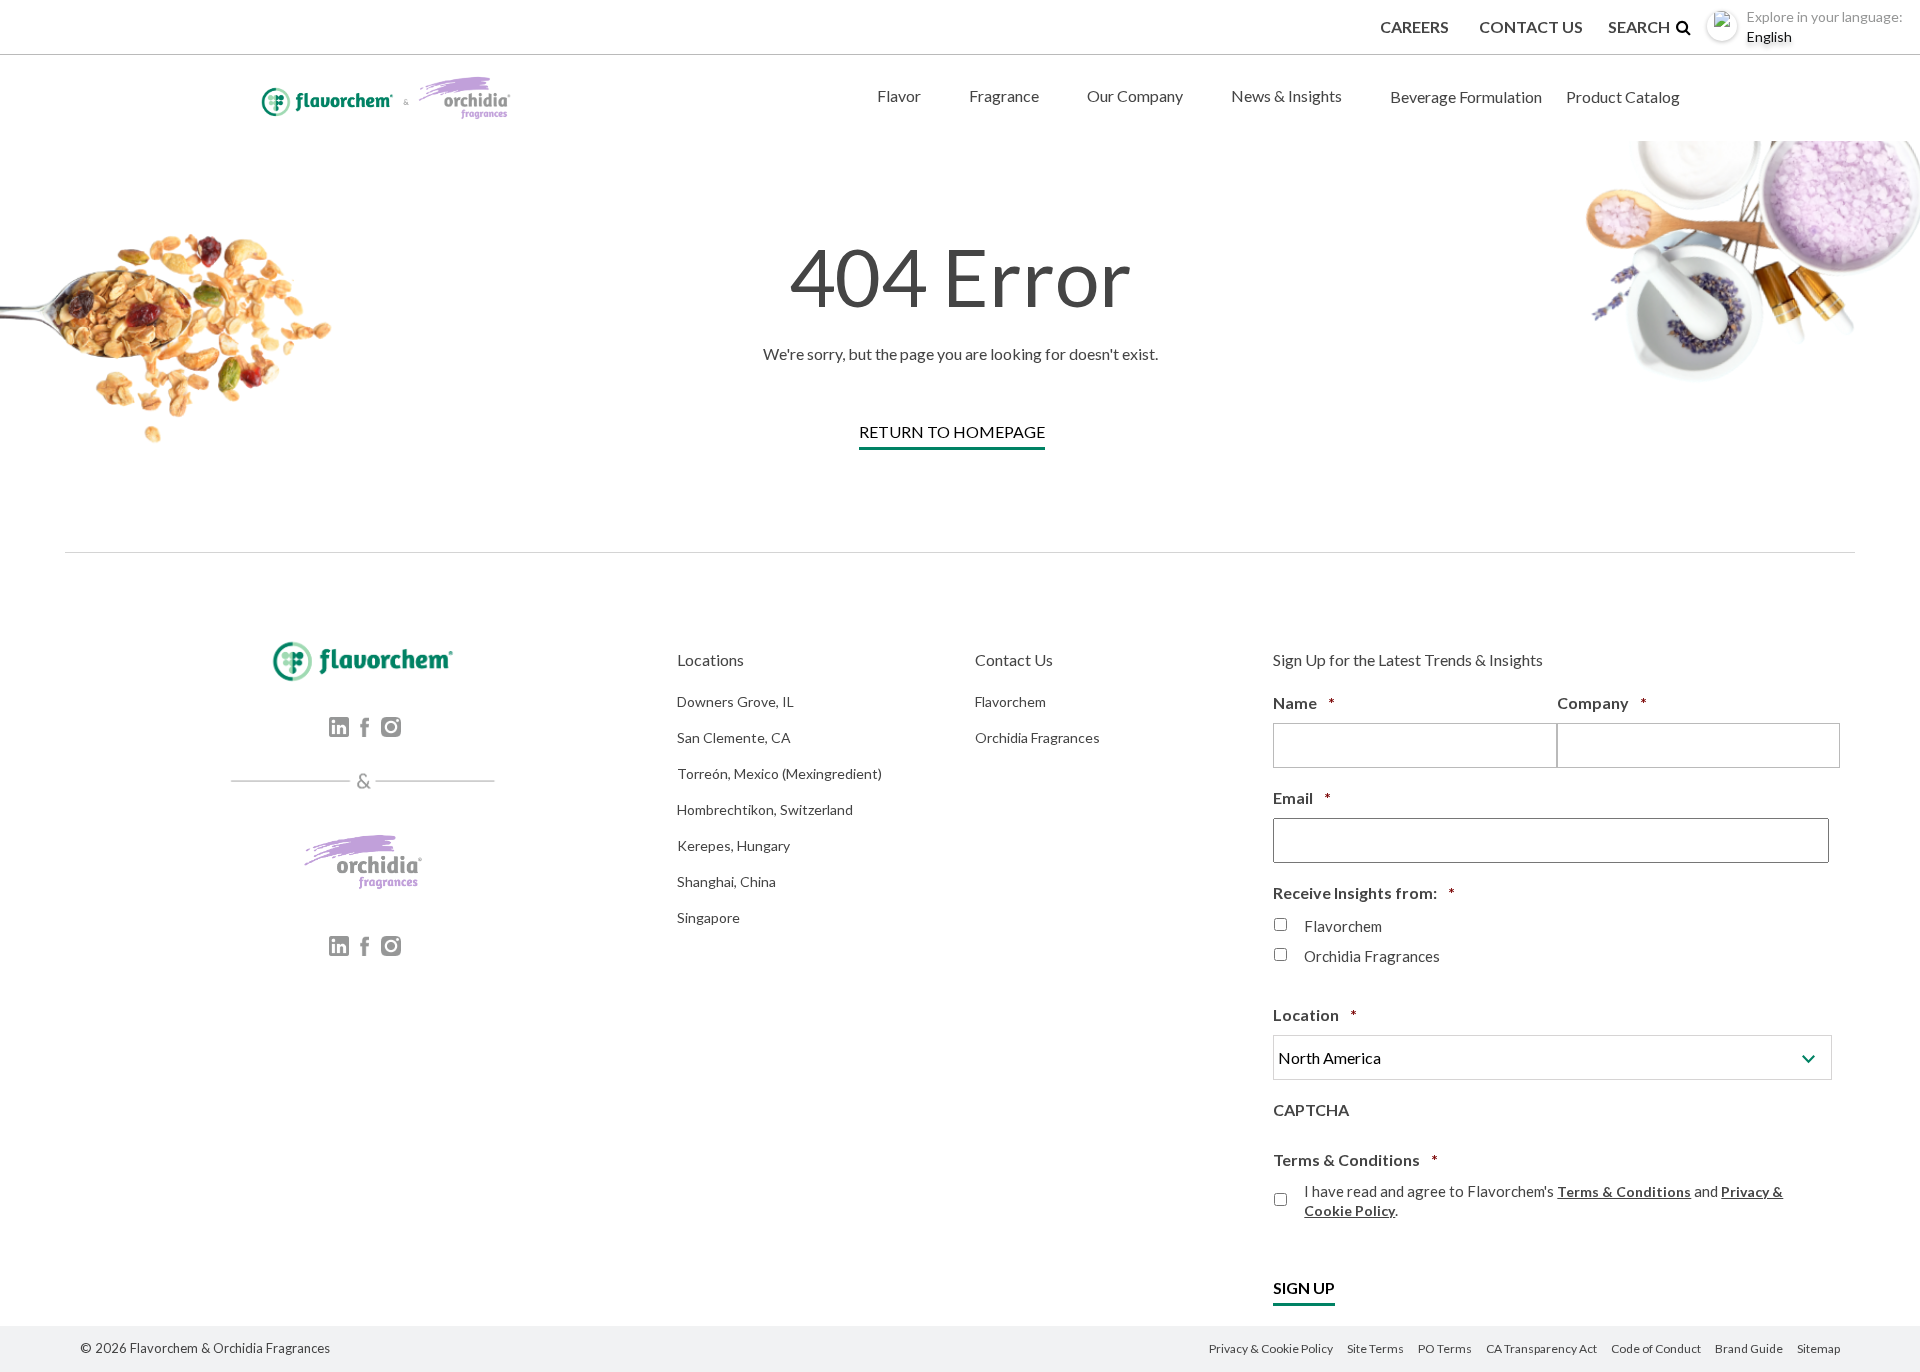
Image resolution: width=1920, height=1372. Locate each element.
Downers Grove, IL (735, 701)
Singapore (708, 917)
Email (1302, 797)
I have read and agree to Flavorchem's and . (1543, 1200)
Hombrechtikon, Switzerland (765, 809)
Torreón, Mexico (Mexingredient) (779, 773)
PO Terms (1445, 1348)
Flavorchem (1010, 701)
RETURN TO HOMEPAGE (952, 431)
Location (1315, 1014)
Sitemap (1818, 1348)
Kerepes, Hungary (733, 845)
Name (1304, 702)
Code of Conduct (1656, 1348)
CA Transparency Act (1541, 1348)
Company (1602, 702)
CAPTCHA (1311, 1109)
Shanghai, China (726, 881)
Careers (1414, 26)
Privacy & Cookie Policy (1271, 1348)
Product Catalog (1623, 96)
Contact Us (1531, 26)
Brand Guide (1749, 1348)
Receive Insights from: (1364, 892)
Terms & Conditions (1355, 1159)
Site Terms (1375, 1348)
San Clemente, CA (734, 737)
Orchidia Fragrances (1037, 737)
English (1825, 26)
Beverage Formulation (1466, 96)
